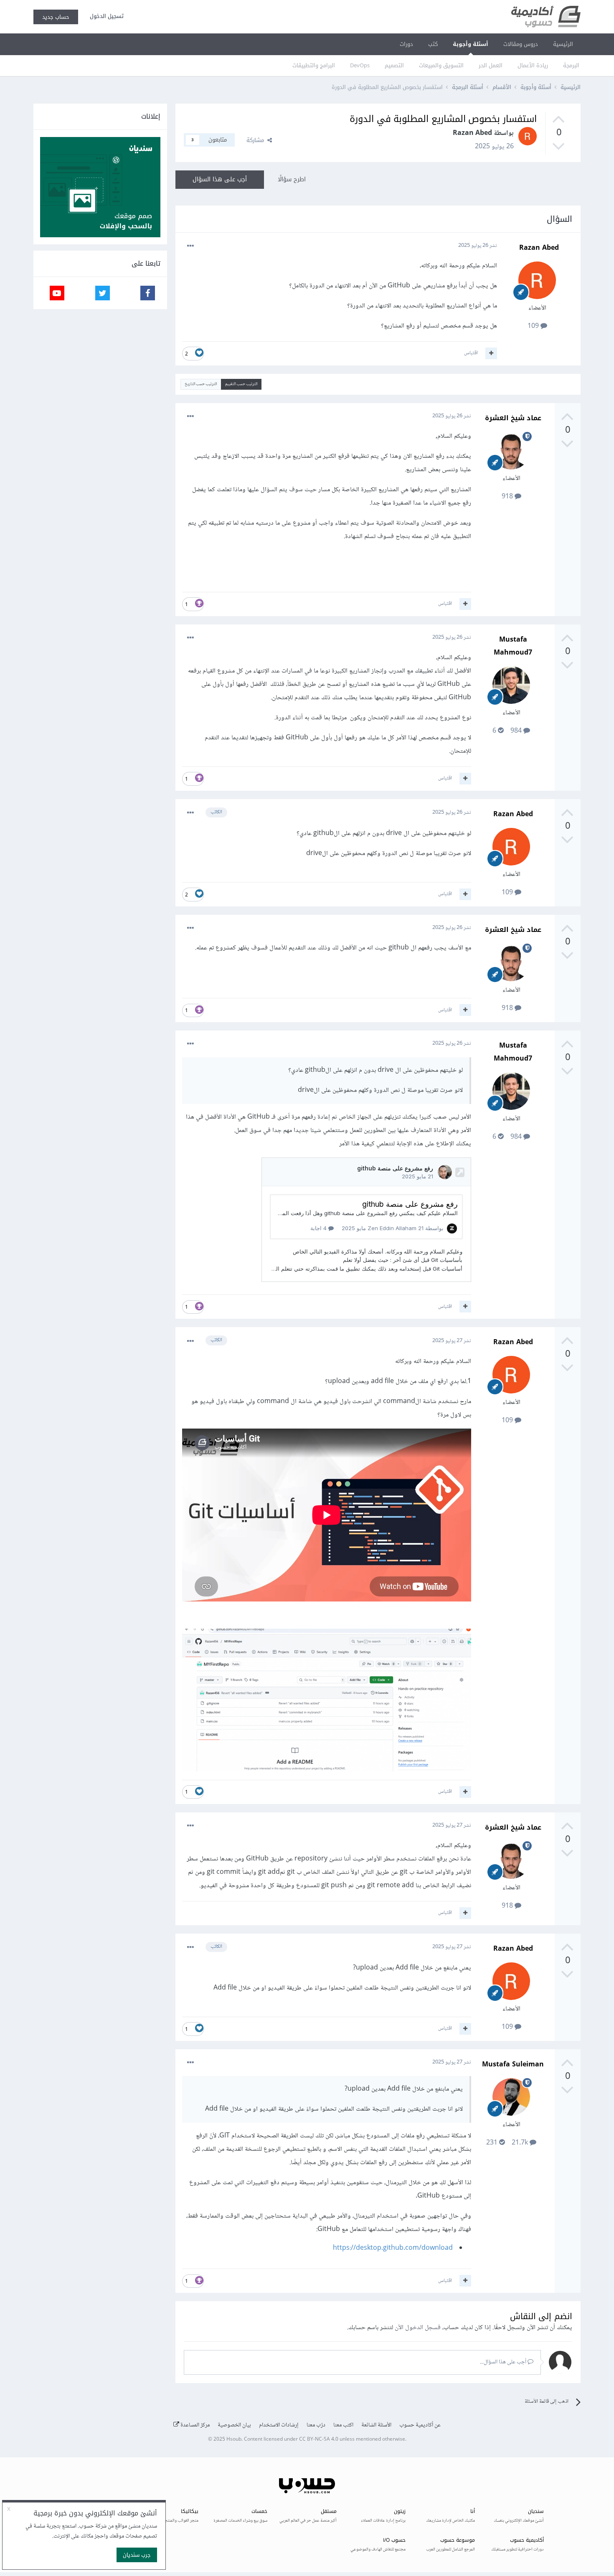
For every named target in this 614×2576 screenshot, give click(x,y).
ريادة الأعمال (533, 65)
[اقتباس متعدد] (491, 353)
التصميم (394, 65)
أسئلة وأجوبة (471, 44)
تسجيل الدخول (105, 16)
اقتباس (471, 353)
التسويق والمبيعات (441, 65)
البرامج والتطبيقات (314, 65)
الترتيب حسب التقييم (241, 384)
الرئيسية (563, 44)
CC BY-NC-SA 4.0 (319, 2440)
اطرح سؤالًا (292, 179)
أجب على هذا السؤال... (504, 2362)
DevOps (360, 65)
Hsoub (234, 2440)
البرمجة (571, 65)
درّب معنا (316, 2425)
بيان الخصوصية (234, 2425)
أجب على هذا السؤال (220, 179)
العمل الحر (491, 65)
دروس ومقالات (521, 44)
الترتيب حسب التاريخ (201, 384)
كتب (433, 44)
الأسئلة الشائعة (376, 2425)
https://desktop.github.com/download (393, 2248)
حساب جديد (56, 17)
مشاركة (257, 140)
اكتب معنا (343, 2425)
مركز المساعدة (194, 2425)
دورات (406, 44)
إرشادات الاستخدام (279, 2425)
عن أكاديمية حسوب (420, 2425)
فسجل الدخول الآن (418, 2328)
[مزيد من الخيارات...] (190, 246)
